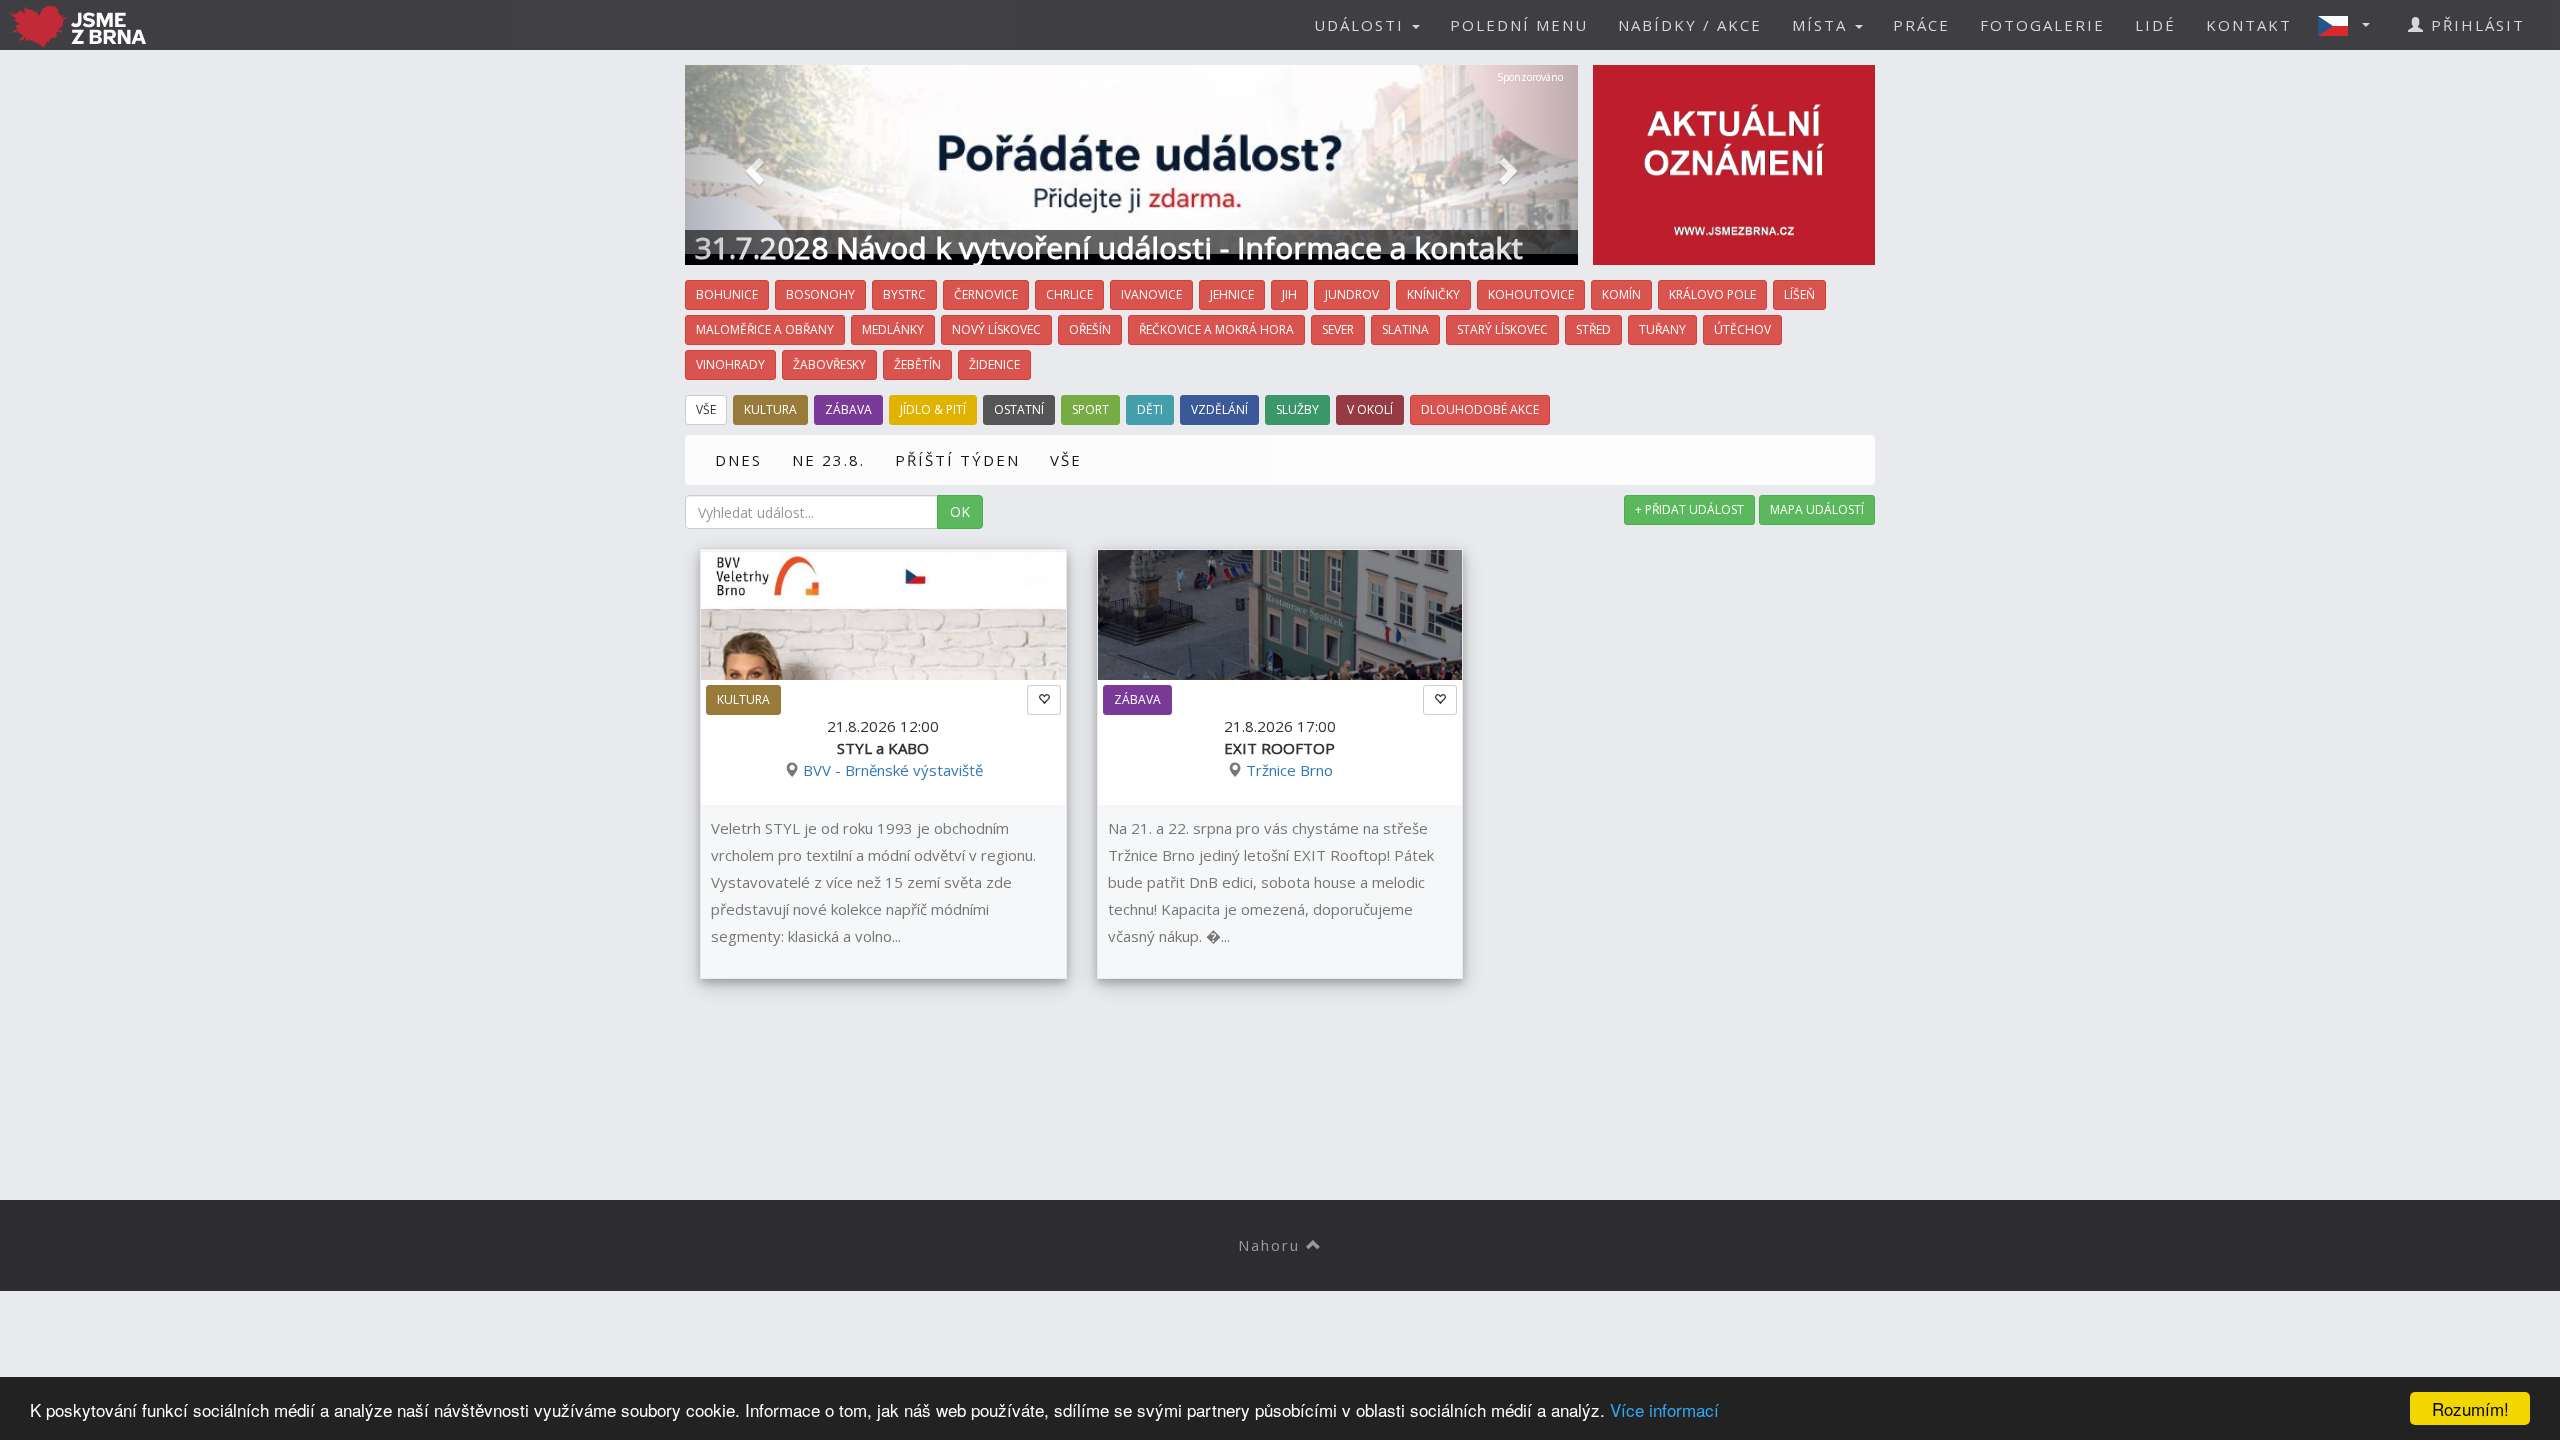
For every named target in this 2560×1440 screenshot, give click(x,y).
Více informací (1664, 1409)
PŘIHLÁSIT (2475, 25)
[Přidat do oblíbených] (1044, 700)
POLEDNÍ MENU (1519, 25)
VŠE (1066, 460)
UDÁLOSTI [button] (1362, 25)
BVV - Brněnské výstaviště (893, 770)
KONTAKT (2249, 25)
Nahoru (1272, 1245)
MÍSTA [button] (1822, 25)
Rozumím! (2470, 1408)
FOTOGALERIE (2042, 25)
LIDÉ (2155, 25)
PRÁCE (1921, 25)
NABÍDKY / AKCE (1690, 25)
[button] (2350, 25)
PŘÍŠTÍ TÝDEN (957, 460)
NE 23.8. (828, 460)
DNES (738, 460)
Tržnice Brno (1289, 770)
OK (960, 511)
